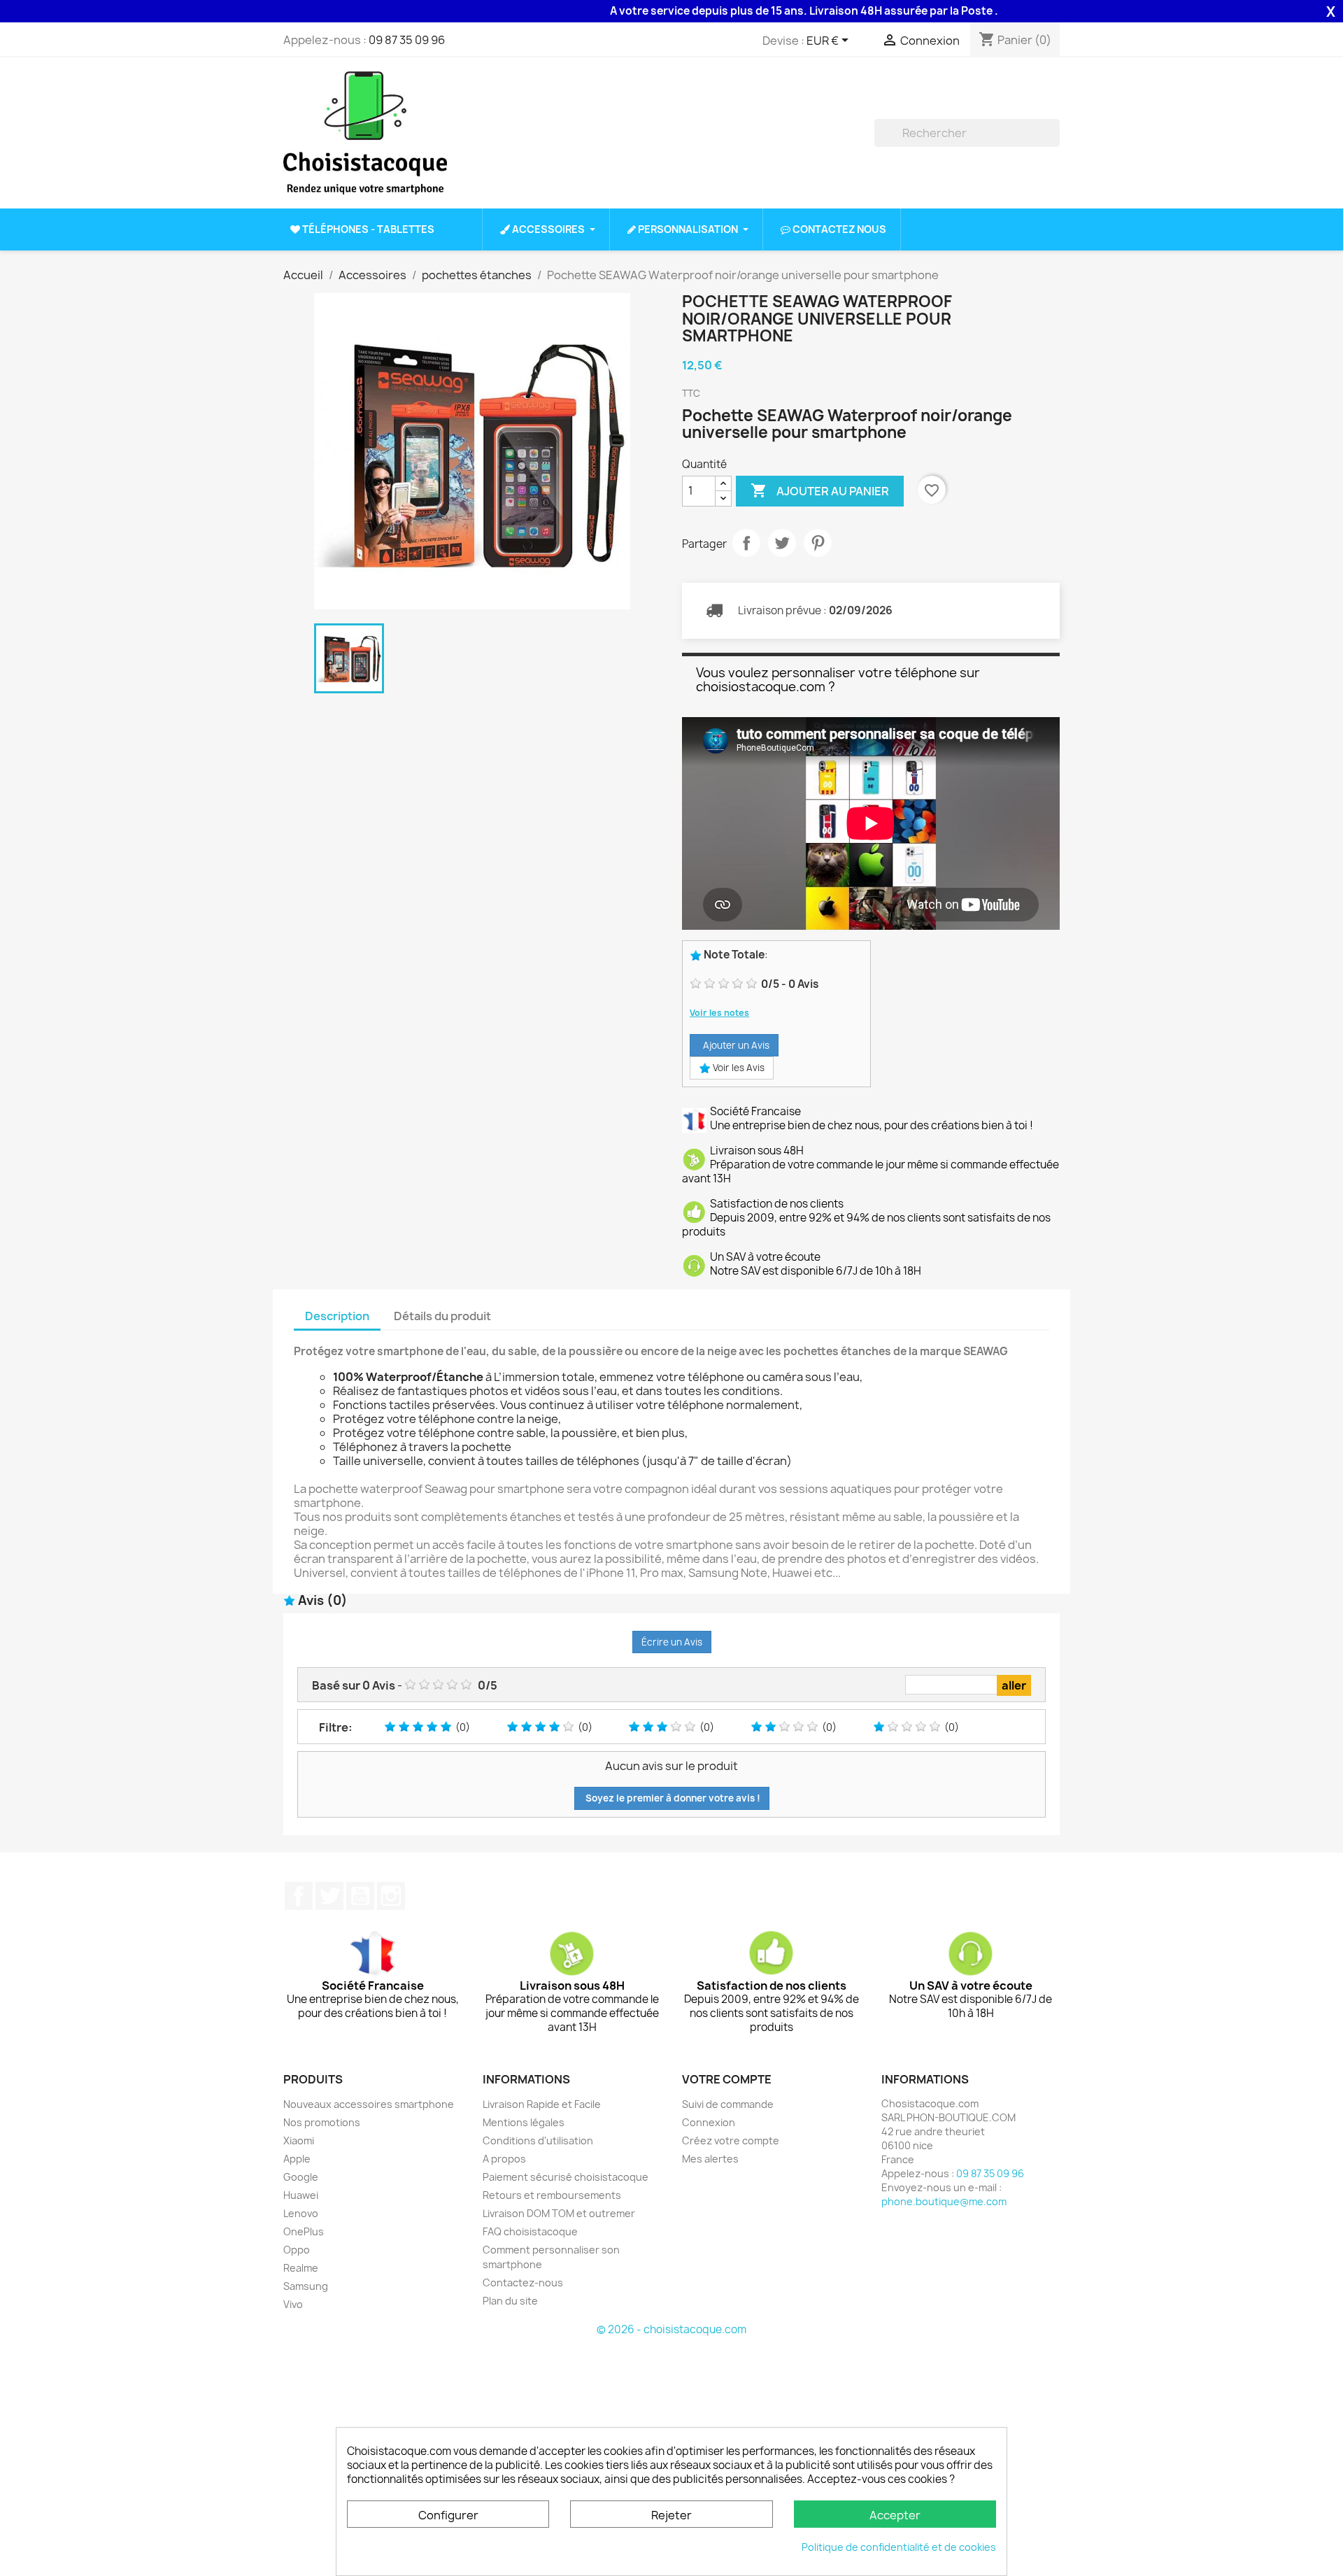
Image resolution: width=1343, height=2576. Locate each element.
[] (1054, 143)
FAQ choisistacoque (530, 2231)
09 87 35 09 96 (407, 40)
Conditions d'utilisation (538, 2140)
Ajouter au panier (820, 490)
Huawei (301, 2195)
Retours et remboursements (552, 2195)
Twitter (329, 1896)
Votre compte (727, 2079)
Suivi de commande (728, 2104)
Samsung (306, 2286)
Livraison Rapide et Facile (542, 2104)
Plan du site (510, 2301)
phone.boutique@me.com (944, 2201)
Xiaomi (299, 2140)
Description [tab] (337, 1316)
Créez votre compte (731, 2140)
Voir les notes (719, 1013)
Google (301, 2177)
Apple (297, 2159)
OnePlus (304, 2231)
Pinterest (818, 543)
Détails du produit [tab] (442, 1316)
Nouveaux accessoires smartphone (369, 2104)
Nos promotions (322, 2122)
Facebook (299, 1896)
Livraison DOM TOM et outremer (559, 2213)
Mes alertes (710, 2159)
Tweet (782, 543)
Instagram (391, 1896)
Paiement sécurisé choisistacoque (566, 2177)
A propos (504, 2159)
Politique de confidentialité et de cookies (899, 2547)
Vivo (293, 2304)
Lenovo (301, 2213)
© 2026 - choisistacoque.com (671, 2329)
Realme (301, 2268)
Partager (746, 543)
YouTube (360, 1896)
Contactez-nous (523, 2283)
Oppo (297, 2250)
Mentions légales (524, 2122)
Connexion (709, 2122)
